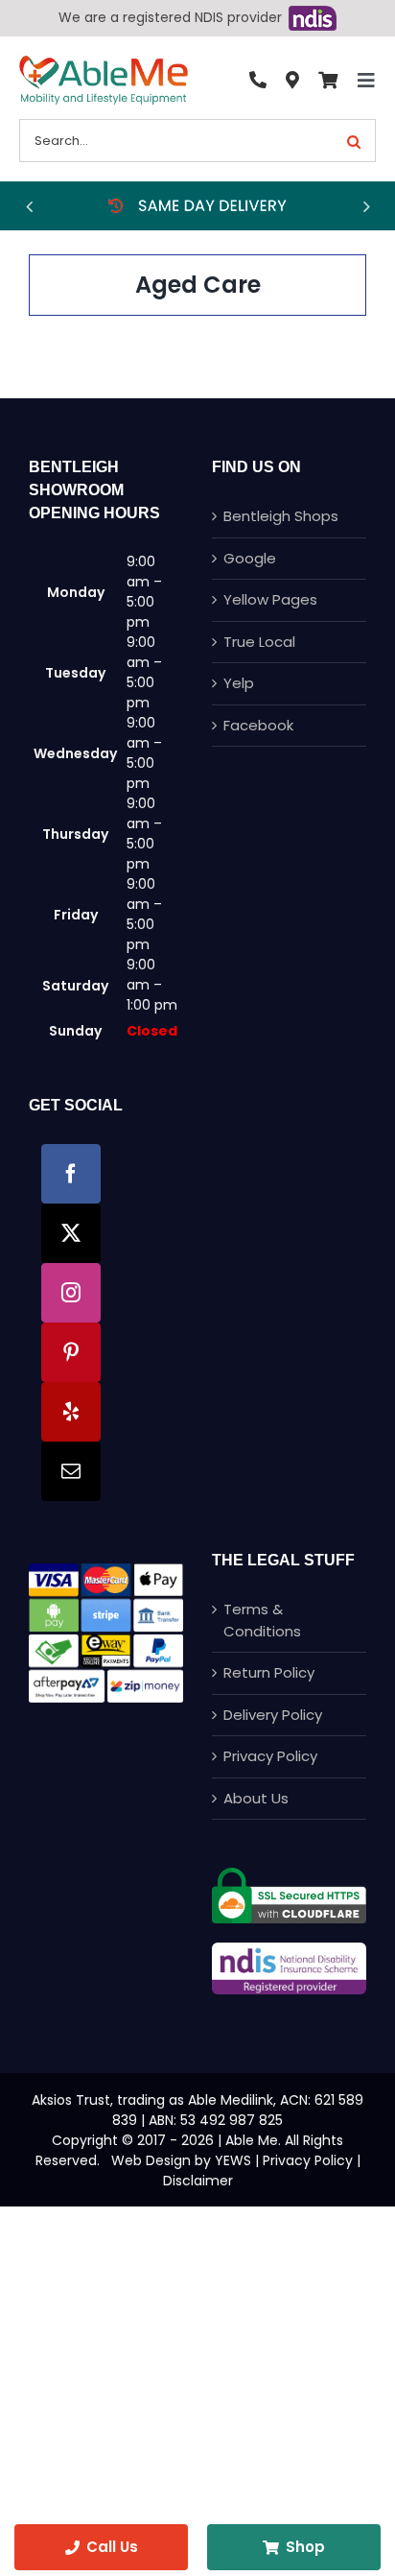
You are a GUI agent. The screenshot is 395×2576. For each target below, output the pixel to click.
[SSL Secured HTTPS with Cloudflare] (289, 1875)
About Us (256, 1798)
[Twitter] (71, 1233)
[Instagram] (71, 1293)
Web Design (151, 2160)
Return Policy (269, 1672)
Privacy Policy (270, 1756)
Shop (305, 2547)
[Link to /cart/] (328, 81)
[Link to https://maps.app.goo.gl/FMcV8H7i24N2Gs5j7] (292, 81)
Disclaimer (198, 2181)
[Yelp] (71, 1412)
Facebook (258, 725)
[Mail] (71, 1471)
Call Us (112, 2547)
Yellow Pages (270, 599)
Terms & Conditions (262, 1620)
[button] (29, 206)
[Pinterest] (71, 1352)
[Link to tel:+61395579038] (258, 81)
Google (250, 558)
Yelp (239, 683)
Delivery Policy (273, 1715)
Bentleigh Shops (281, 516)
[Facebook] (71, 1174)
